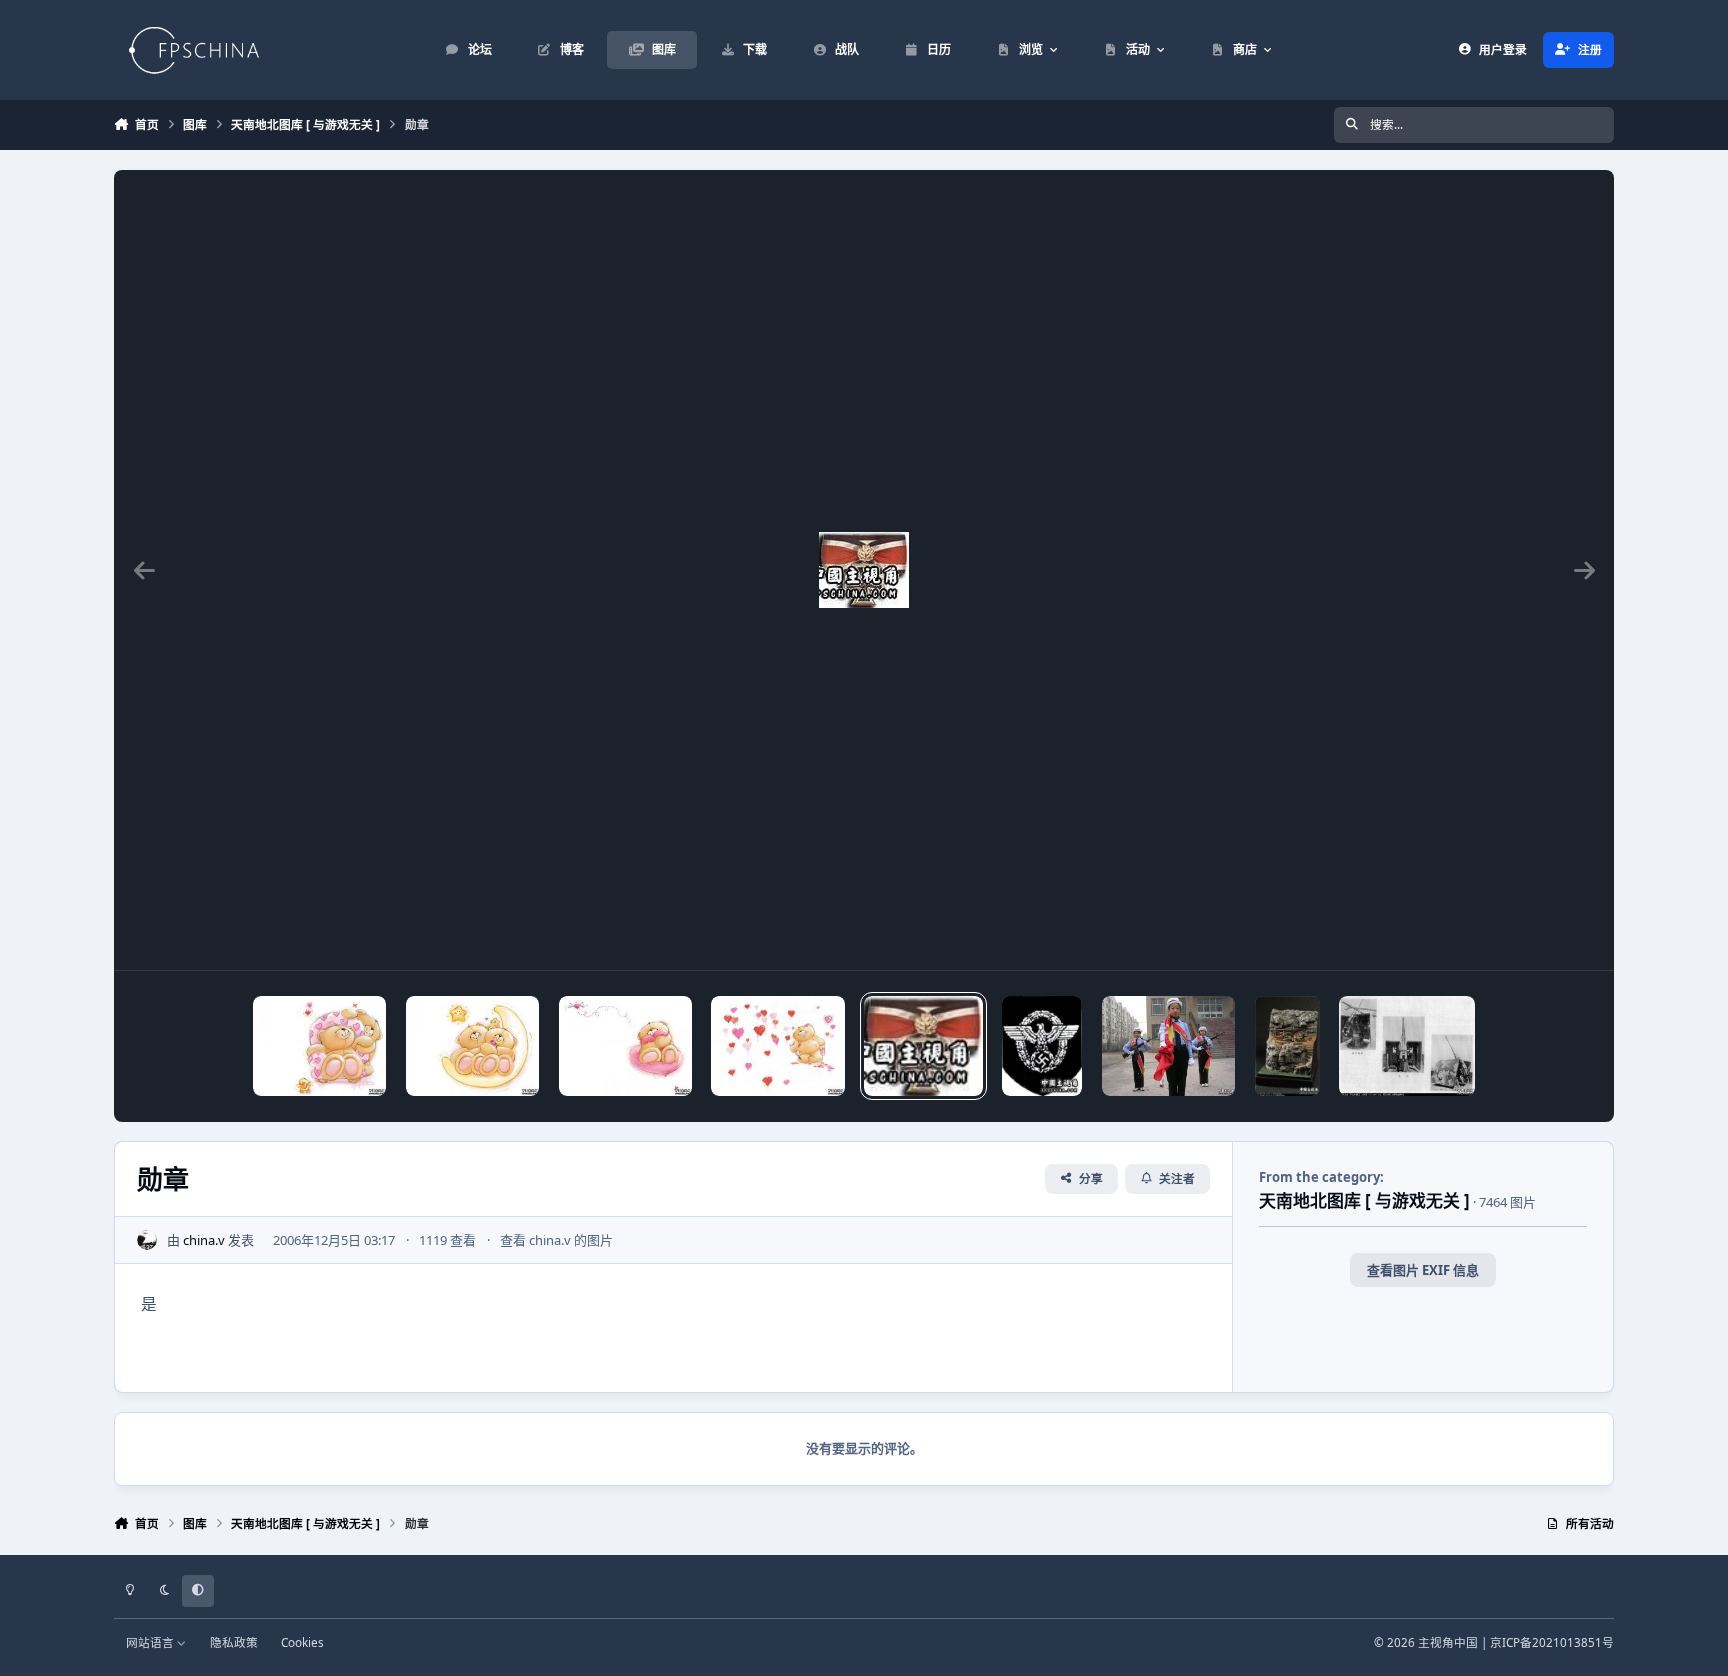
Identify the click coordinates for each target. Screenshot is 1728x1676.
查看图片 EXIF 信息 (1423, 1270)
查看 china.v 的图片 (556, 1240)
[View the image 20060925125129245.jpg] (777, 1046)
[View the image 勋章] (923, 1046)
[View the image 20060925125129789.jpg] (319, 1046)
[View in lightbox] (864, 570)
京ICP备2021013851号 (1552, 1642)
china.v (204, 1240)
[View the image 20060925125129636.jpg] (472, 1046)
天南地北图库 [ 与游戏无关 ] (1364, 1200)
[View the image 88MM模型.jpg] (1287, 1046)
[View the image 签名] (1042, 1046)
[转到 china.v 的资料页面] (147, 1240)
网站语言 (151, 1642)
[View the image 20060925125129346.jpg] (625, 1046)
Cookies (302, 1642)
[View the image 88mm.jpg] (1407, 1046)
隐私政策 (234, 1642)
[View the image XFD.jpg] (1168, 1046)
